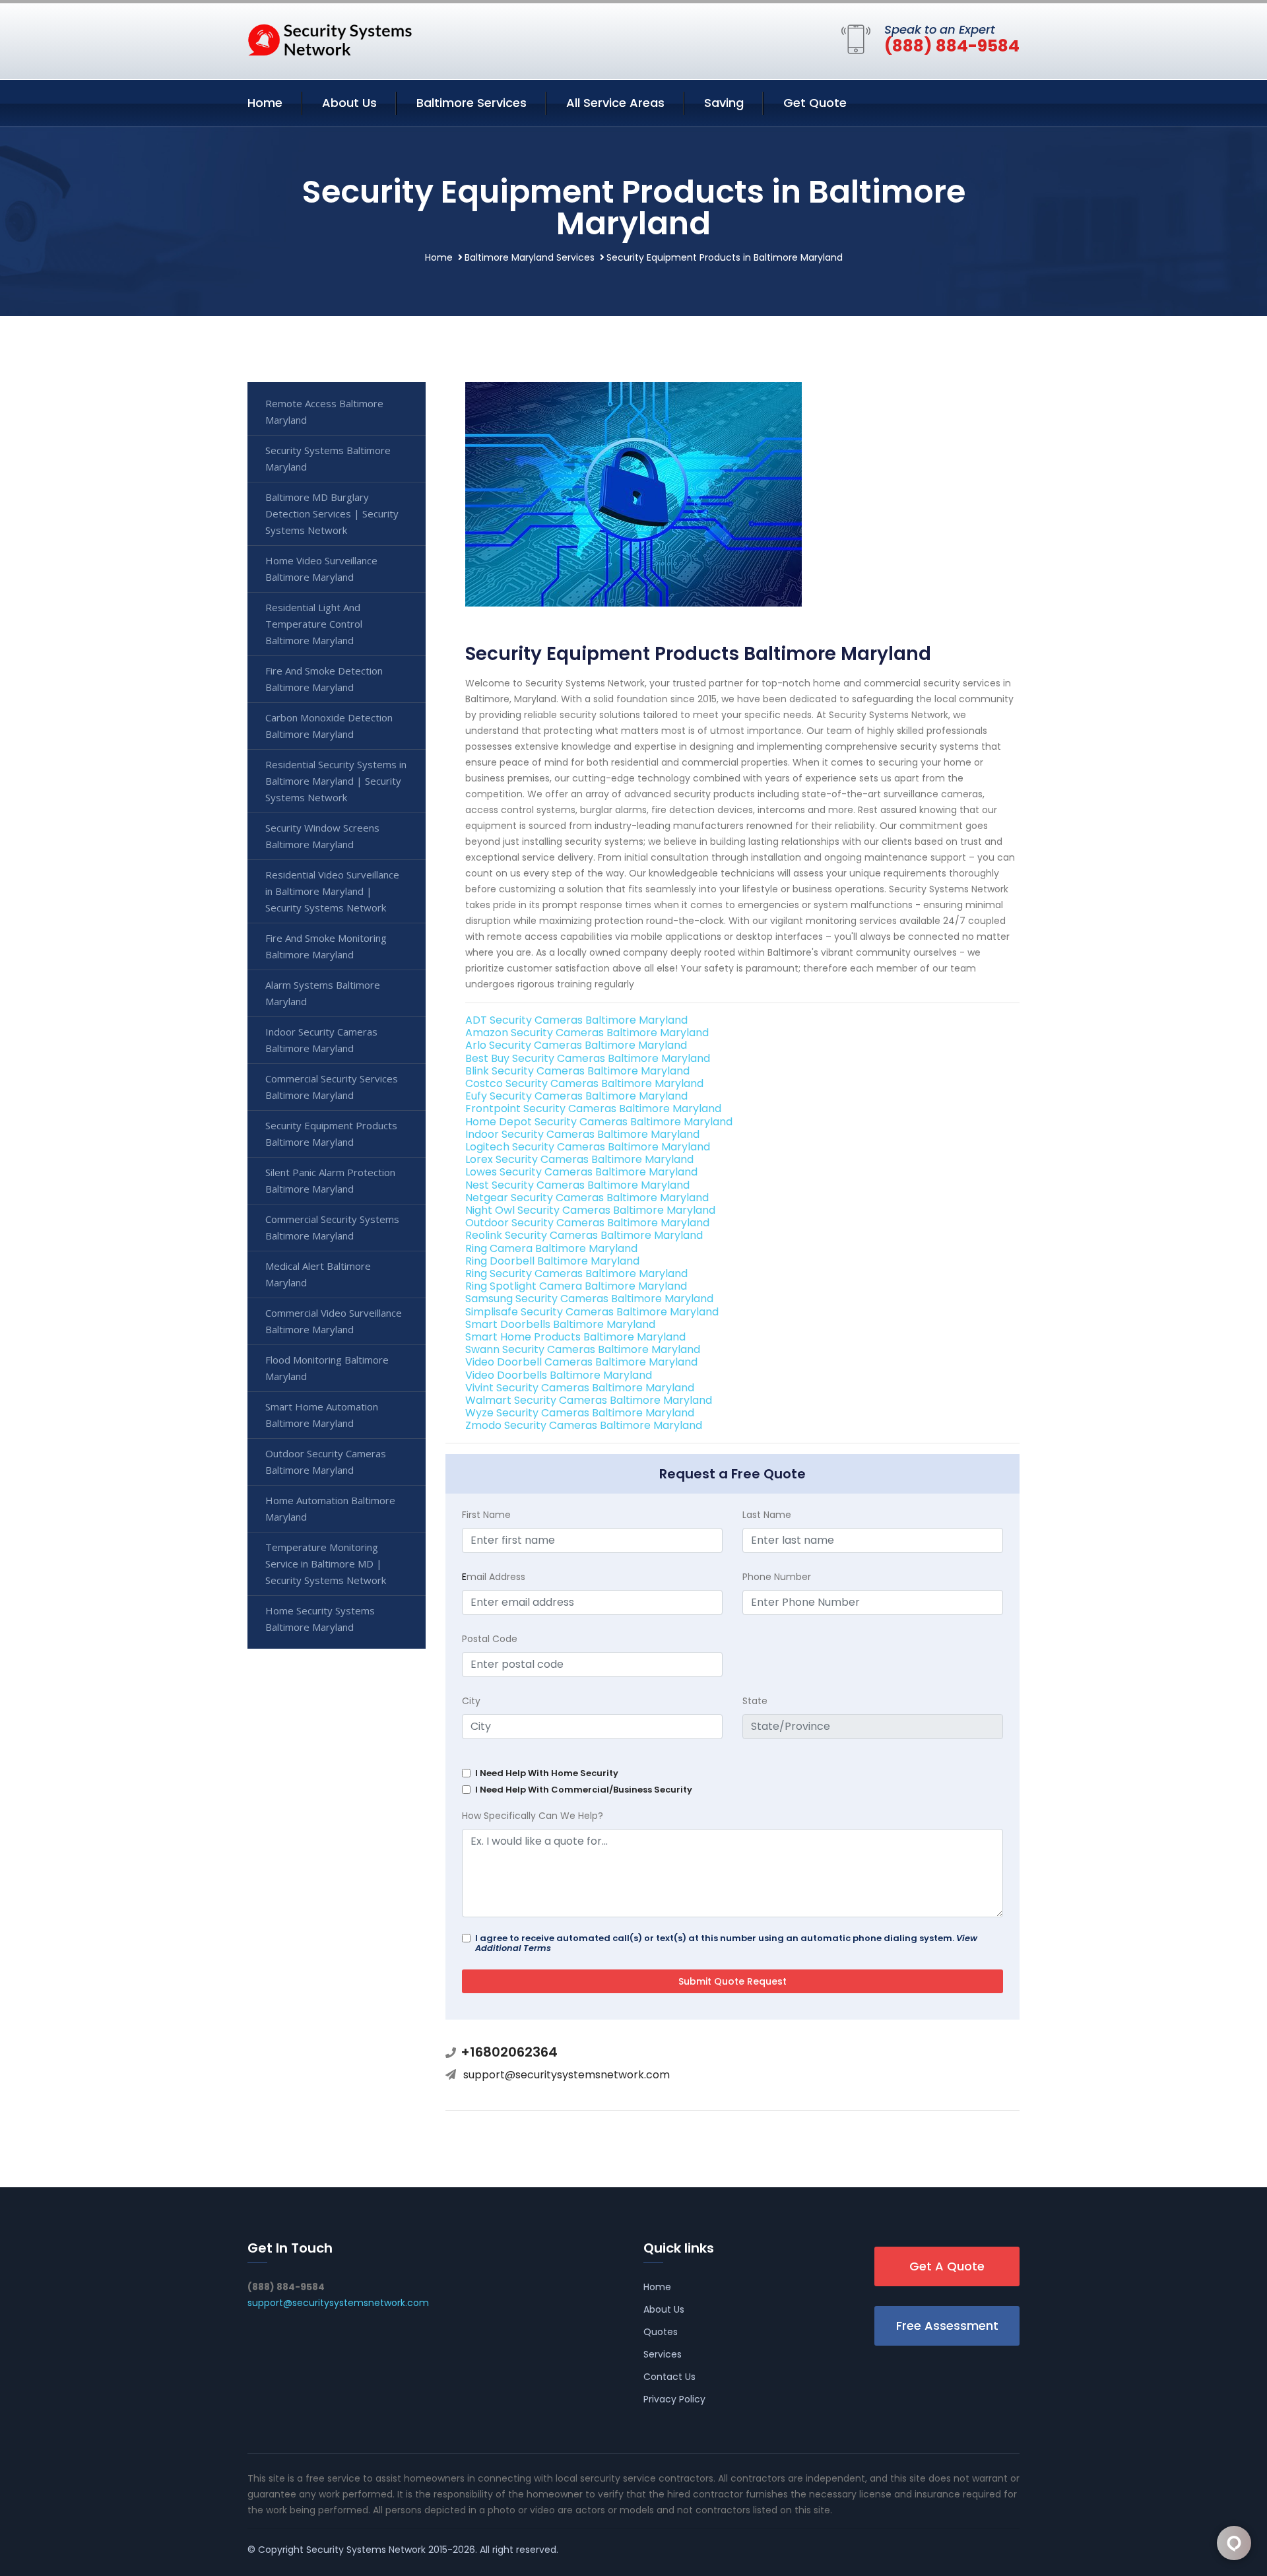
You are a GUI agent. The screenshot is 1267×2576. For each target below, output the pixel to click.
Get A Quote (947, 2266)
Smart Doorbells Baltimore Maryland (560, 1324)
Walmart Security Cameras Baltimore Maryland (589, 1400)
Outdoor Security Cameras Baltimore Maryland (587, 1223)
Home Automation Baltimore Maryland (330, 1508)
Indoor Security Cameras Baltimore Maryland (582, 1134)
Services (663, 2354)
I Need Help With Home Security (547, 1773)
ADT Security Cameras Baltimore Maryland (576, 1020)
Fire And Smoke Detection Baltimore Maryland (324, 679)
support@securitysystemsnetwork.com (567, 2075)
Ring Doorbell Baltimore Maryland (552, 1261)
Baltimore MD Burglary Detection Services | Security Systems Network (332, 513)
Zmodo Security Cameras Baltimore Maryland (584, 1425)
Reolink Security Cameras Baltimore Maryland (584, 1235)
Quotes (661, 2332)
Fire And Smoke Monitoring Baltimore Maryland (326, 946)
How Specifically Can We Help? (533, 1816)
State (755, 1701)
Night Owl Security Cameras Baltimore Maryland (590, 1210)
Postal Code (490, 1639)
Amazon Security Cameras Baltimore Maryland (587, 1033)
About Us (349, 103)
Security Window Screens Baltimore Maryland (322, 836)
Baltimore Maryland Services (530, 257)
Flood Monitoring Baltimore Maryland (327, 1368)
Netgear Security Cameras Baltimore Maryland (587, 1198)
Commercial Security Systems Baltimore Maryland (332, 1227)
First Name (486, 1515)
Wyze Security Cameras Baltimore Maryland (580, 1413)
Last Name (767, 1515)
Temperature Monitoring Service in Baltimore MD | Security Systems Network (326, 1564)
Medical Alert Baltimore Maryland (318, 1274)
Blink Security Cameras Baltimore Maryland (577, 1071)
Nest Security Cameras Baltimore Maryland (577, 1185)
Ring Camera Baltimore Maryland (551, 1248)
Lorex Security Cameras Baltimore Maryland (579, 1159)
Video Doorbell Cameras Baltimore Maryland (581, 1362)
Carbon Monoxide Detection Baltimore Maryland (329, 726)
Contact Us (669, 2377)
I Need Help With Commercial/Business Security (584, 1790)
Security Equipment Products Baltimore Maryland (331, 1134)
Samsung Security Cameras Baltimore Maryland (589, 1299)
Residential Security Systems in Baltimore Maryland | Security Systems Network (336, 781)
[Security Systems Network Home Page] (330, 39)
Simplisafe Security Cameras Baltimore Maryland (592, 1312)
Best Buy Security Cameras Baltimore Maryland (588, 1058)
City (471, 1701)
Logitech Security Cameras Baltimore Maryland (588, 1147)
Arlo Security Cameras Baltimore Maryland (576, 1045)
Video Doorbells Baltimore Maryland (559, 1375)
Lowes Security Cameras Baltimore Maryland (581, 1172)
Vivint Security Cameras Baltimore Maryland (580, 1388)
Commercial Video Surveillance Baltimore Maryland (334, 1321)
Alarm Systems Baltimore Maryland (323, 993)
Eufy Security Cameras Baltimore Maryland (576, 1096)
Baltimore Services (471, 103)
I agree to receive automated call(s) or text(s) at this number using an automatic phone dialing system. (726, 1943)
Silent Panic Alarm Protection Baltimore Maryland (330, 1180)
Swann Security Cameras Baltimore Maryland (583, 1349)
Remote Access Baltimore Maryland (324, 412)
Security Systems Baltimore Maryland (328, 458)
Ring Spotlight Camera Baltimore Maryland (576, 1286)
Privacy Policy (674, 2399)
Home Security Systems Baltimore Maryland (320, 1619)
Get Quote (815, 103)
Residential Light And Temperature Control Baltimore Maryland (314, 624)
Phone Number (777, 1577)
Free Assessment (947, 2326)
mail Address (494, 1577)
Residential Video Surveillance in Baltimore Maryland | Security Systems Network (332, 891)
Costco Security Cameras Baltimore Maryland (584, 1083)
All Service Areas (615, 103)
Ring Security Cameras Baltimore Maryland (576, 1273)
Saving (724, 103)
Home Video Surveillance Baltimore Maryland (321, 569)
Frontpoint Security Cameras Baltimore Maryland (593, 1108)
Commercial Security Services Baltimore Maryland (332, 1087)
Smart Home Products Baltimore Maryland (575, 1337)
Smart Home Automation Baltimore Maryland (322, 1415)
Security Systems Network (366, 2550)
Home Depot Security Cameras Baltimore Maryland (599, 1122)
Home (265, 103)
